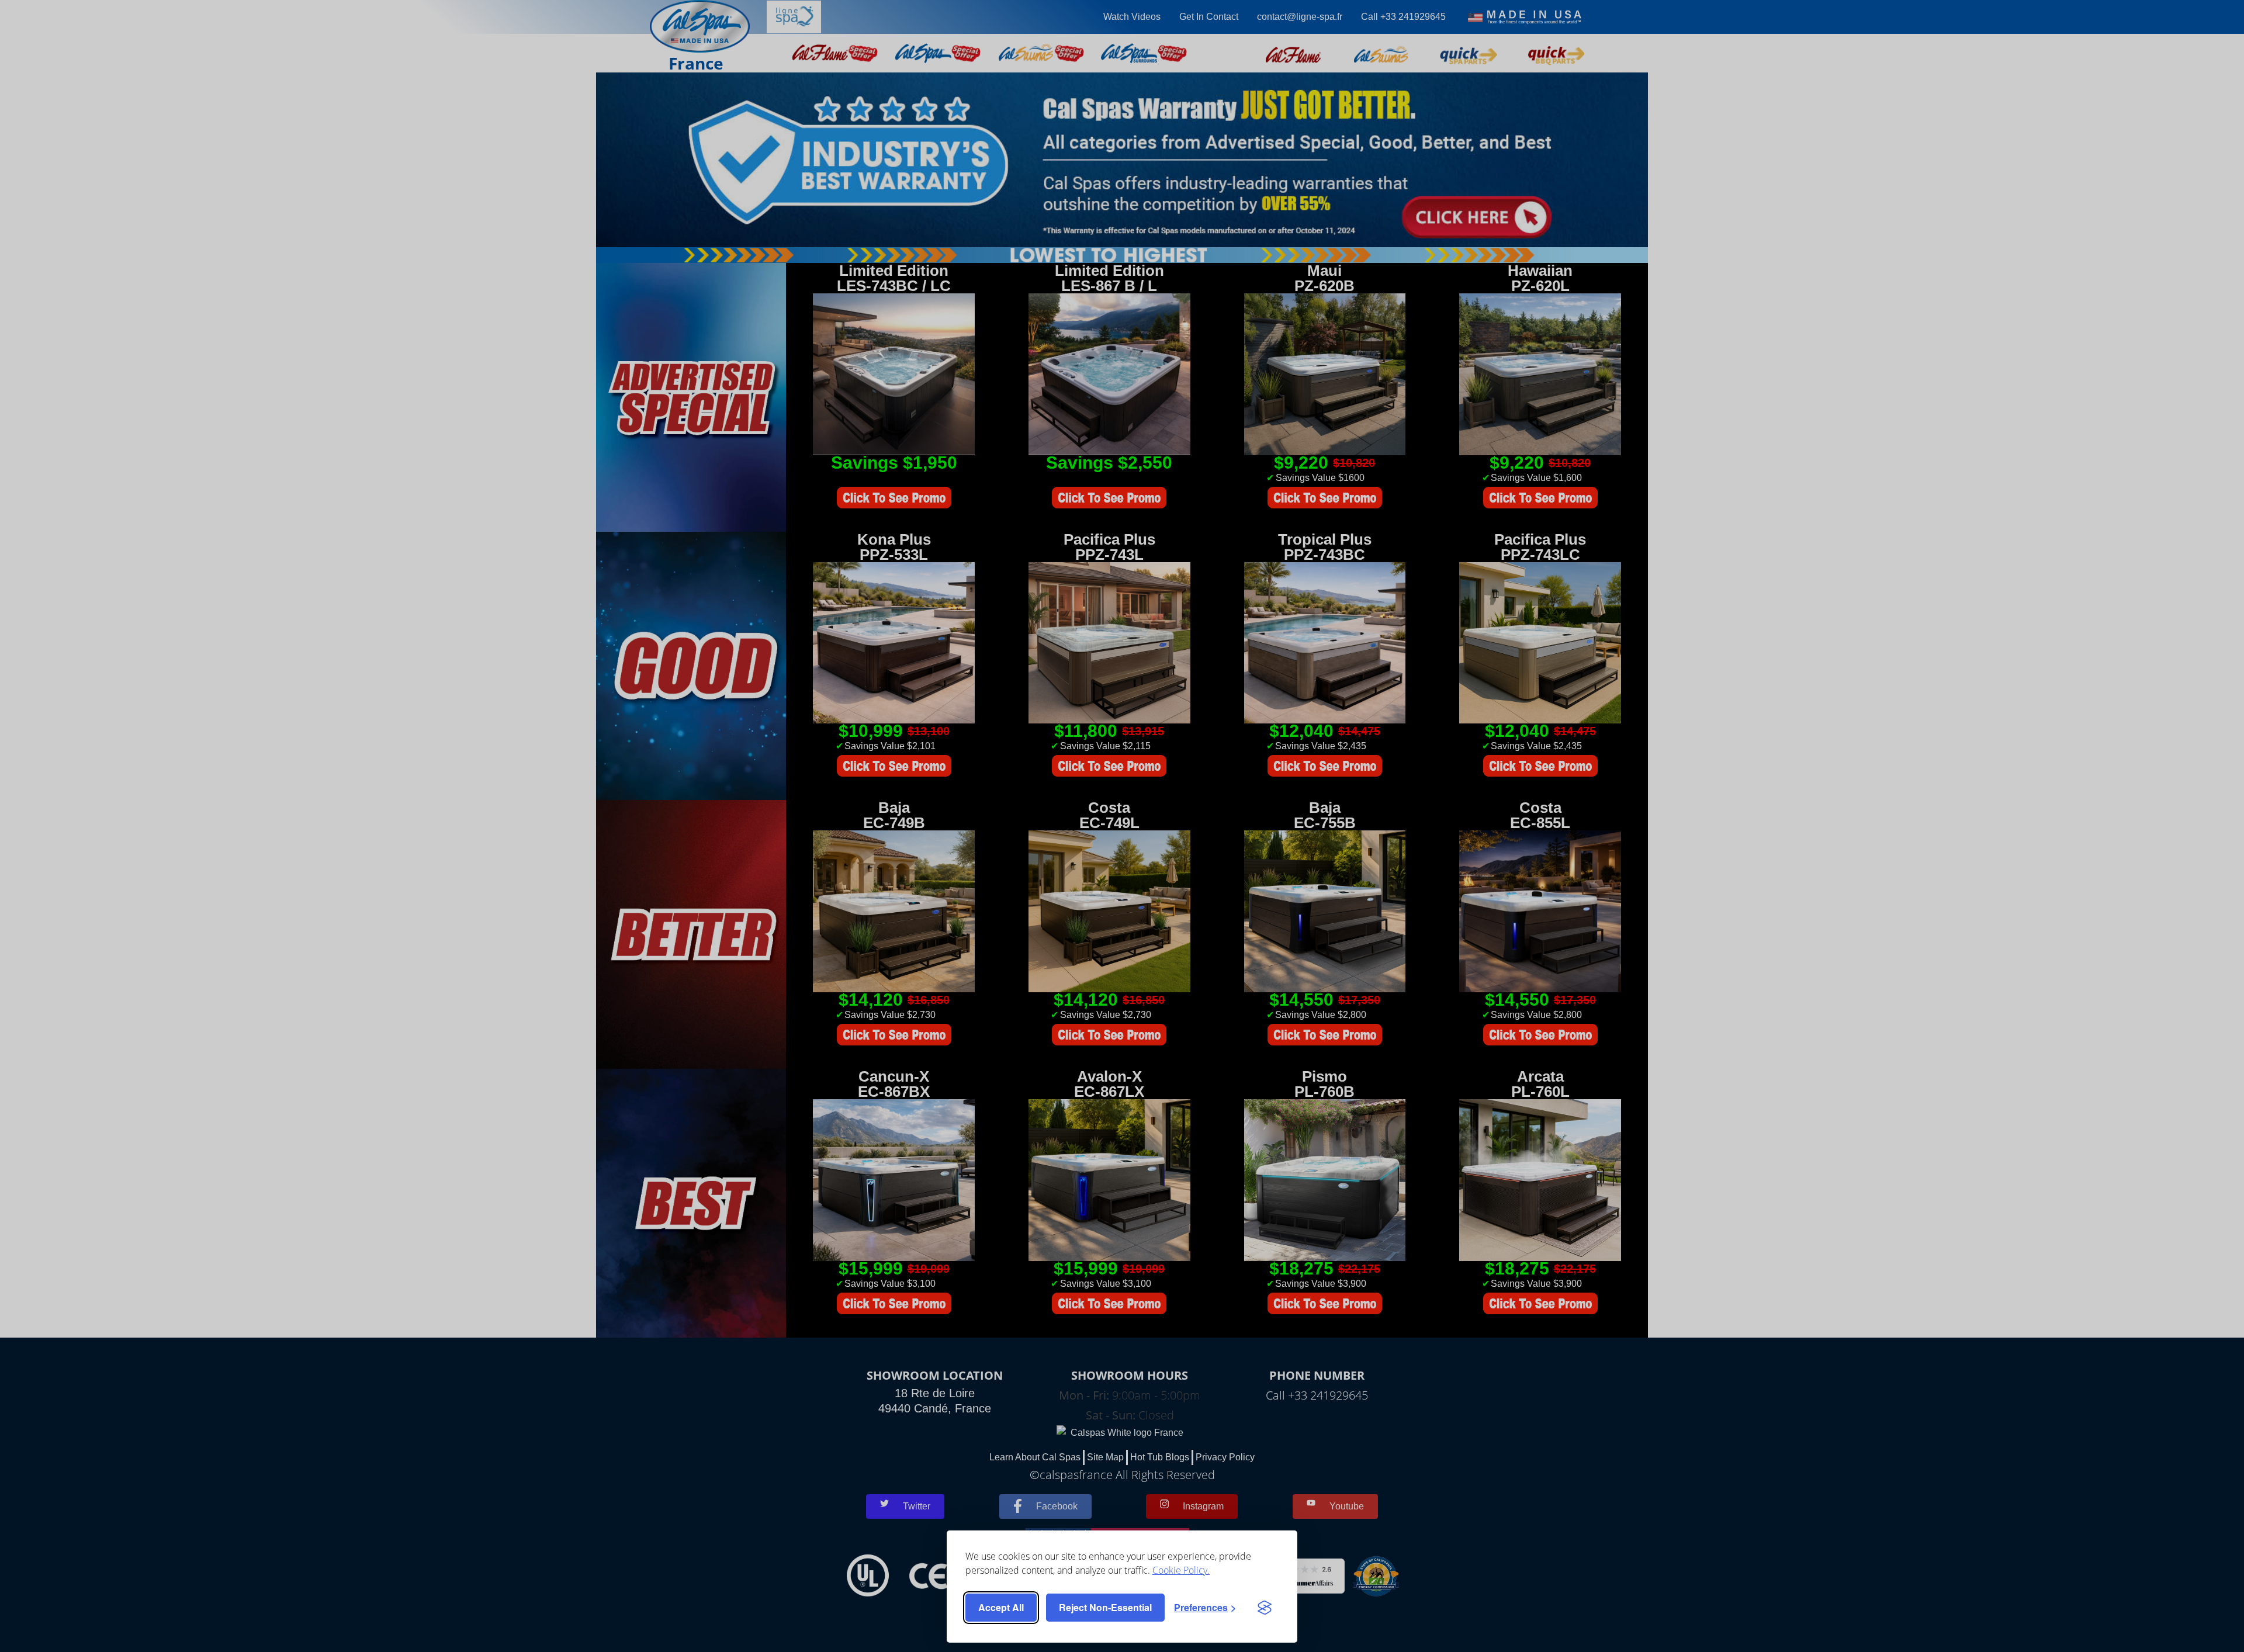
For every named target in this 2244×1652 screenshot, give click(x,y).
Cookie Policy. (1181, 1570)
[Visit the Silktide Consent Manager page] (1265, 1608)
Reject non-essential (1105, 1607)
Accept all (1001, 1607)
